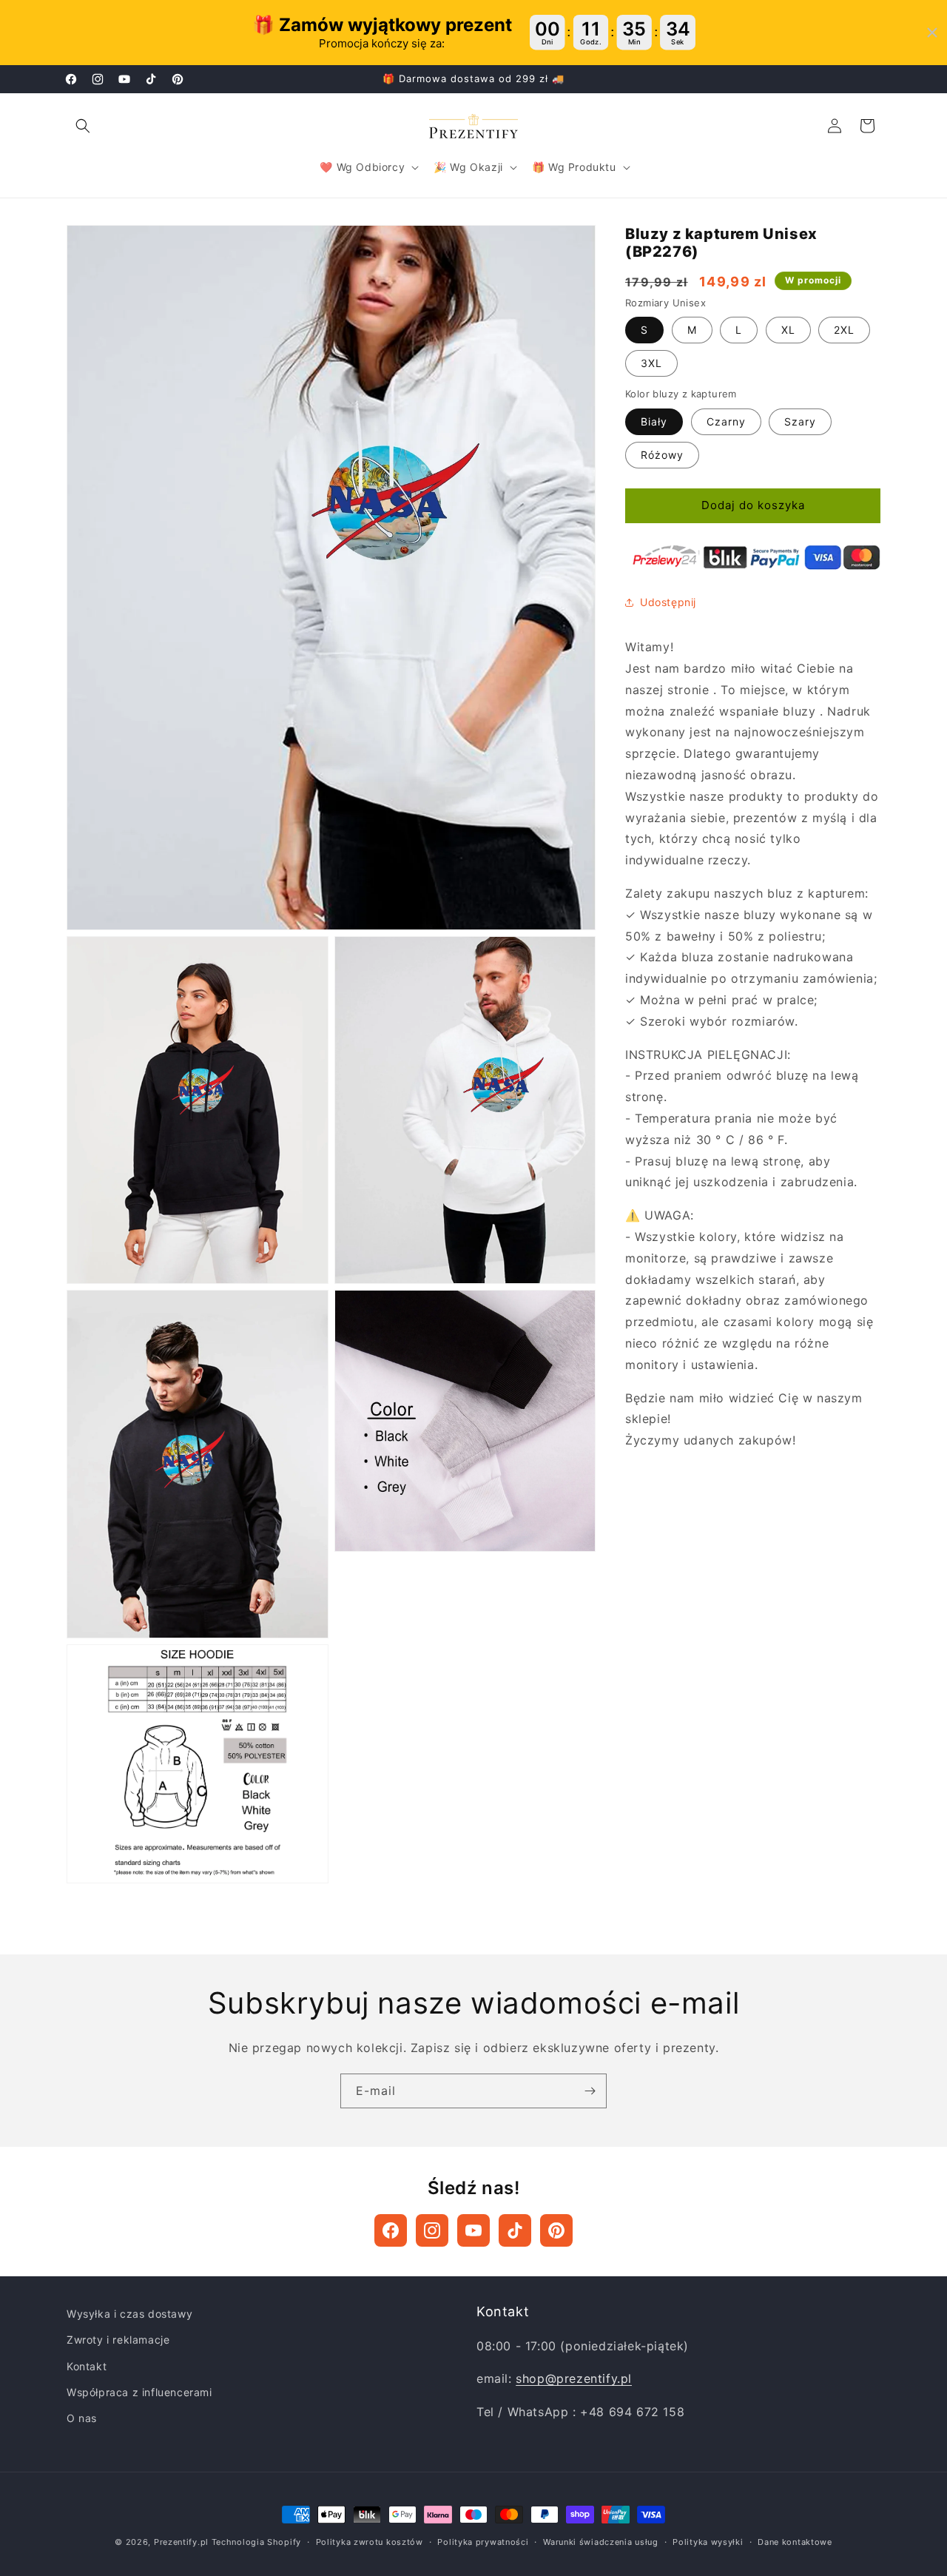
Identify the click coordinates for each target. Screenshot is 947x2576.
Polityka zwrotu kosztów (370, 2542)
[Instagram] (432, 2230)
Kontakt (87, 2366)
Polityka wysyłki (708, 2542)
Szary (800, 421)
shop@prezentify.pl (574, 2378)
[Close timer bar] (932, 33)
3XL (651, 364)
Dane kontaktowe (795, 2542)
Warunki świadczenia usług (601, 2542)
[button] (83, 126)
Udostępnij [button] (668, 602)
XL (788, 330)
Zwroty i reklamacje (118, 2340)
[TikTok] (515, 2230)
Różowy (662, 455)
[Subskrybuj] (590, 2091)
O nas (82, 2418)
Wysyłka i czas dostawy (129, 2314)
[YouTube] (473, 2230)
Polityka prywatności (483, 2542)
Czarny (726, 421)
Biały (654, 421)
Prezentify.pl (181, 2542)
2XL (844, 330)
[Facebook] (391, 2230)
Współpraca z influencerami (139, 2392)
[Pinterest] (556, 2230)
